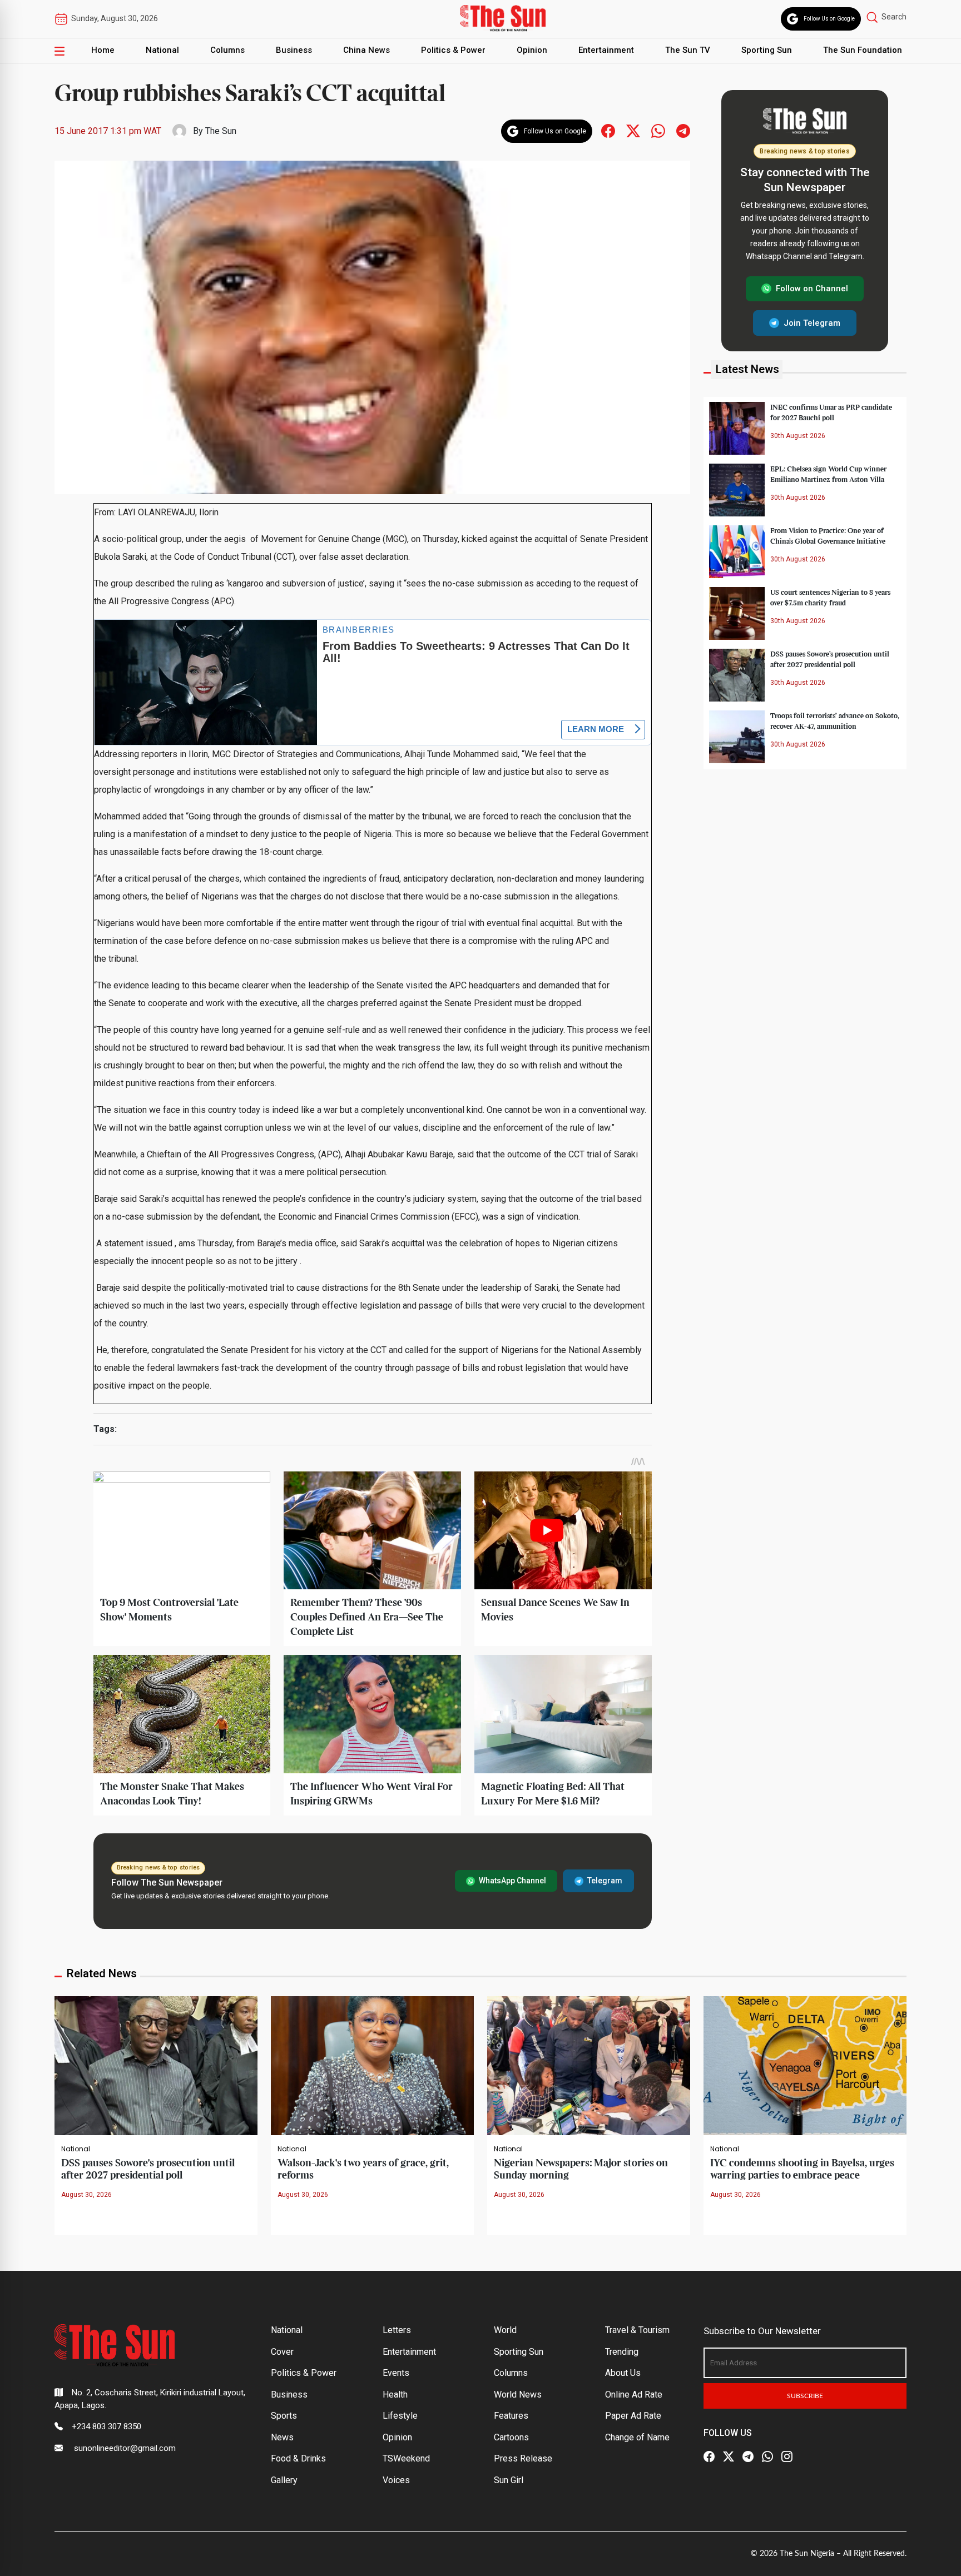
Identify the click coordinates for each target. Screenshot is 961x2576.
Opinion (532, 50)
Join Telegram (812, 322)
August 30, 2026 (86, 2195)
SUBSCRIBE (805, 2396)
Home (103, 50)
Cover (282, 2352)
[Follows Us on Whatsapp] (658, 130)
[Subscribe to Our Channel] (748, 2457)
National (162, 50)
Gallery (284, 2480)
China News (366, 50)
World (505, 2330)
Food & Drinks (298, 2458)
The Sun (221, 131)
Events (396, 2373)
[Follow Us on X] (729, 2457)
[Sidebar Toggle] (60, 51)
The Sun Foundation (863, 50)
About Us (623, 2373)
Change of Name (637, 2437)
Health (395, 2395)
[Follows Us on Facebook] (608, 130)
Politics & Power (453, 50)
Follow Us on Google (829, 19)
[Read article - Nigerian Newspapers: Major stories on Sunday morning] (589, 2065)
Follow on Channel (812, 289)
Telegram (605, 1881)
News (282, 2437)
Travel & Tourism (637, 2330)
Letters (397, 2330)
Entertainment (606, 50)
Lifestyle (400, 2416)
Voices (396, 2480)
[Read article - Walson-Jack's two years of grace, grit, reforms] (372, 2065)
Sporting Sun (767, 50)
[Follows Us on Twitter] (633, 130)
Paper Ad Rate (633, 2416)
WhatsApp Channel (512, 1881)
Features (511, 2416)
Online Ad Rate (634, 2395)
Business (294, 50)
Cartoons (511, 2437)
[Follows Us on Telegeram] (683, 130)
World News (518, 2395)
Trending (622, 2352)
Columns (227, 50)
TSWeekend (406, 2458)
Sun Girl (509, 2480)
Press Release (523, 2458)
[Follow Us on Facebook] (709, 2457)
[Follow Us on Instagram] (787, 2457)
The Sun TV (688, 50)
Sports (284, 2416)
